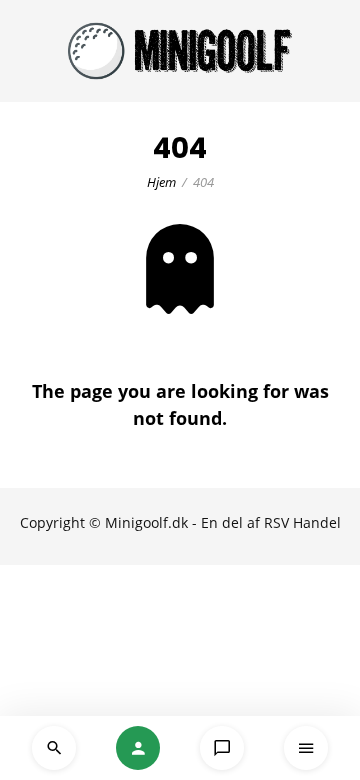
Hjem (161, 182)
